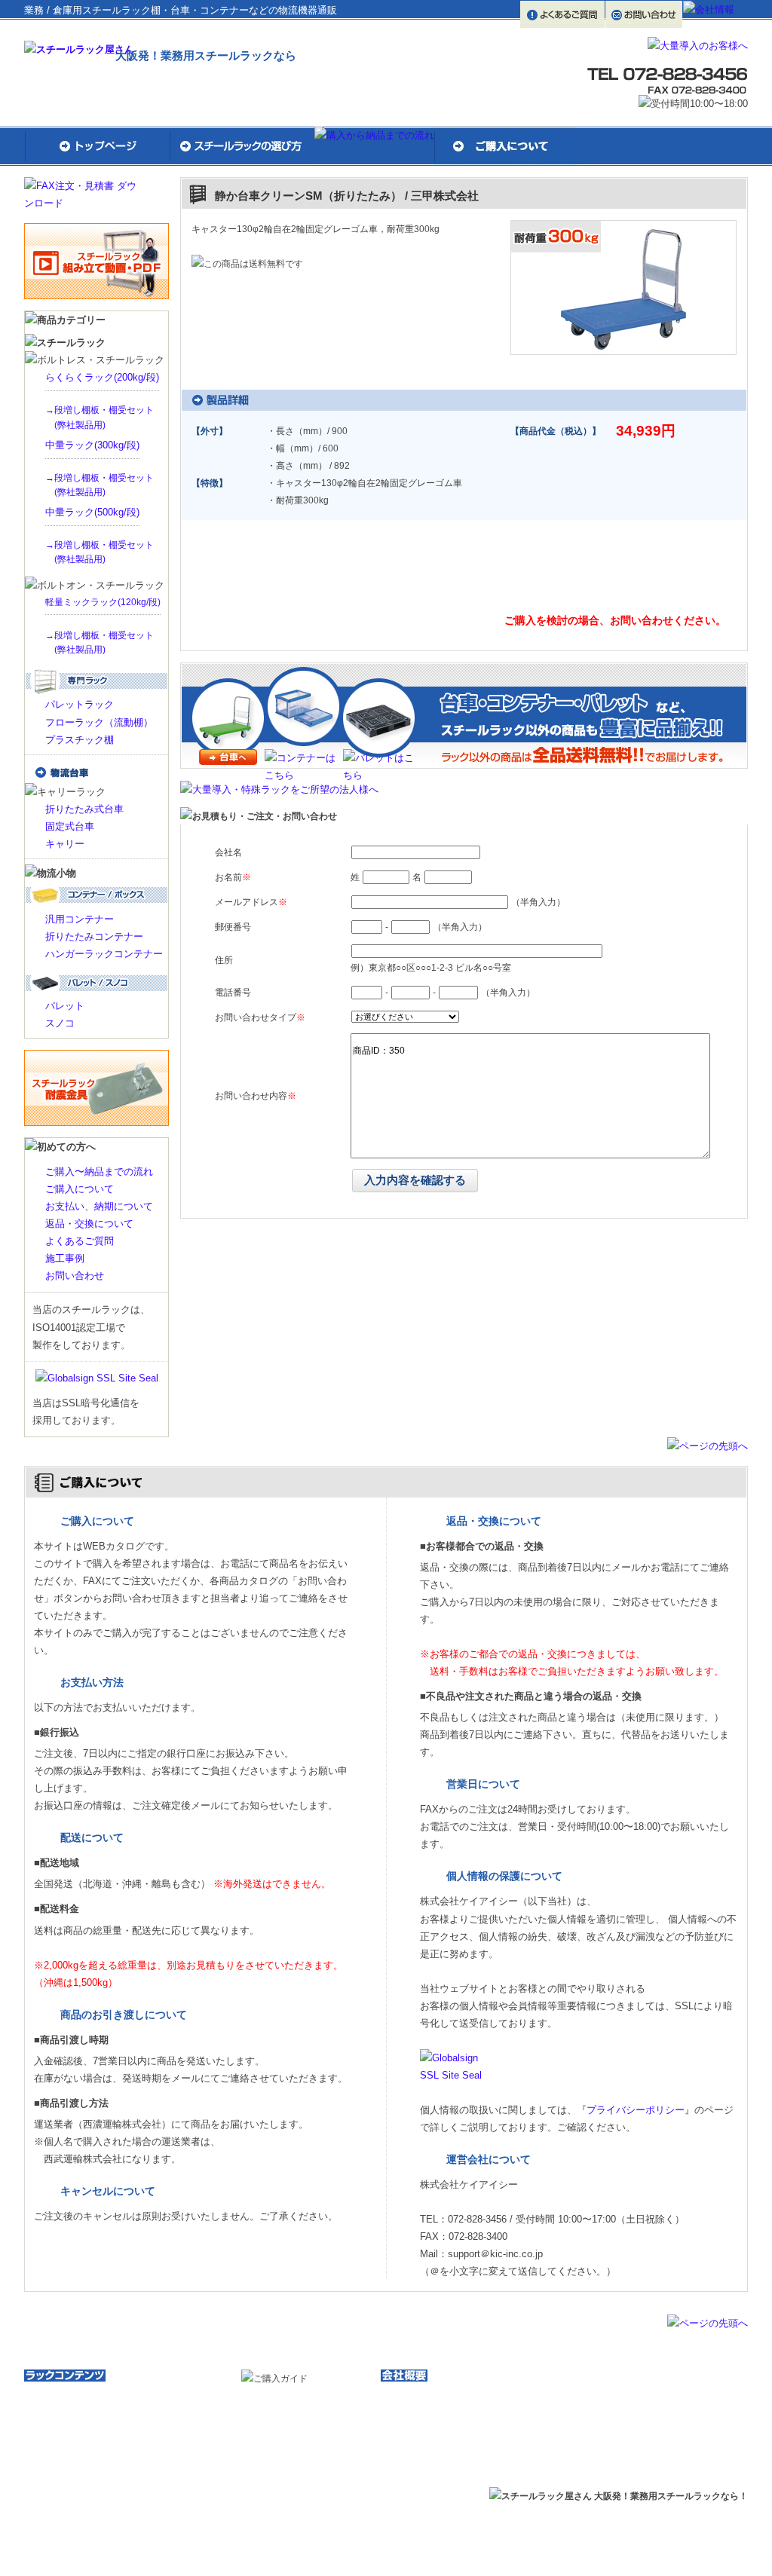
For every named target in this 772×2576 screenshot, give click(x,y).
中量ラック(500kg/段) (92, 512)
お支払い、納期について (99, 1206)
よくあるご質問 (80, 1241)
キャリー (65, 844)
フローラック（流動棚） (99, 722)
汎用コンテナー (80, 919)
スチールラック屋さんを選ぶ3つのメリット (126, 2395)
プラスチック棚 (80, 740)
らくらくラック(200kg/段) (102, 377)
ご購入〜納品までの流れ (99, 1172)
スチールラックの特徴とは (92, 2430)
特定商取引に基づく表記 (444, 2448)
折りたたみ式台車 (84, 809)
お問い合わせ (75, 1276)
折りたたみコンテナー (94, 936)
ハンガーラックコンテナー (104, 954)
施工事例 (65, 1258)
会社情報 (412, 2395)
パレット (65, 1006)
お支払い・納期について (305, 2435)
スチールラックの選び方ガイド (101, 2413)
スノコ (60, 1023)
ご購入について (80, 1189)
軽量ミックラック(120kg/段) (103, 602)
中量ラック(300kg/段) (92, 445)
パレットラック (80, 704)
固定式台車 (70, 826)
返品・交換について (89, 1224)
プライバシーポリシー (636, 2110)
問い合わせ (576, 579)
